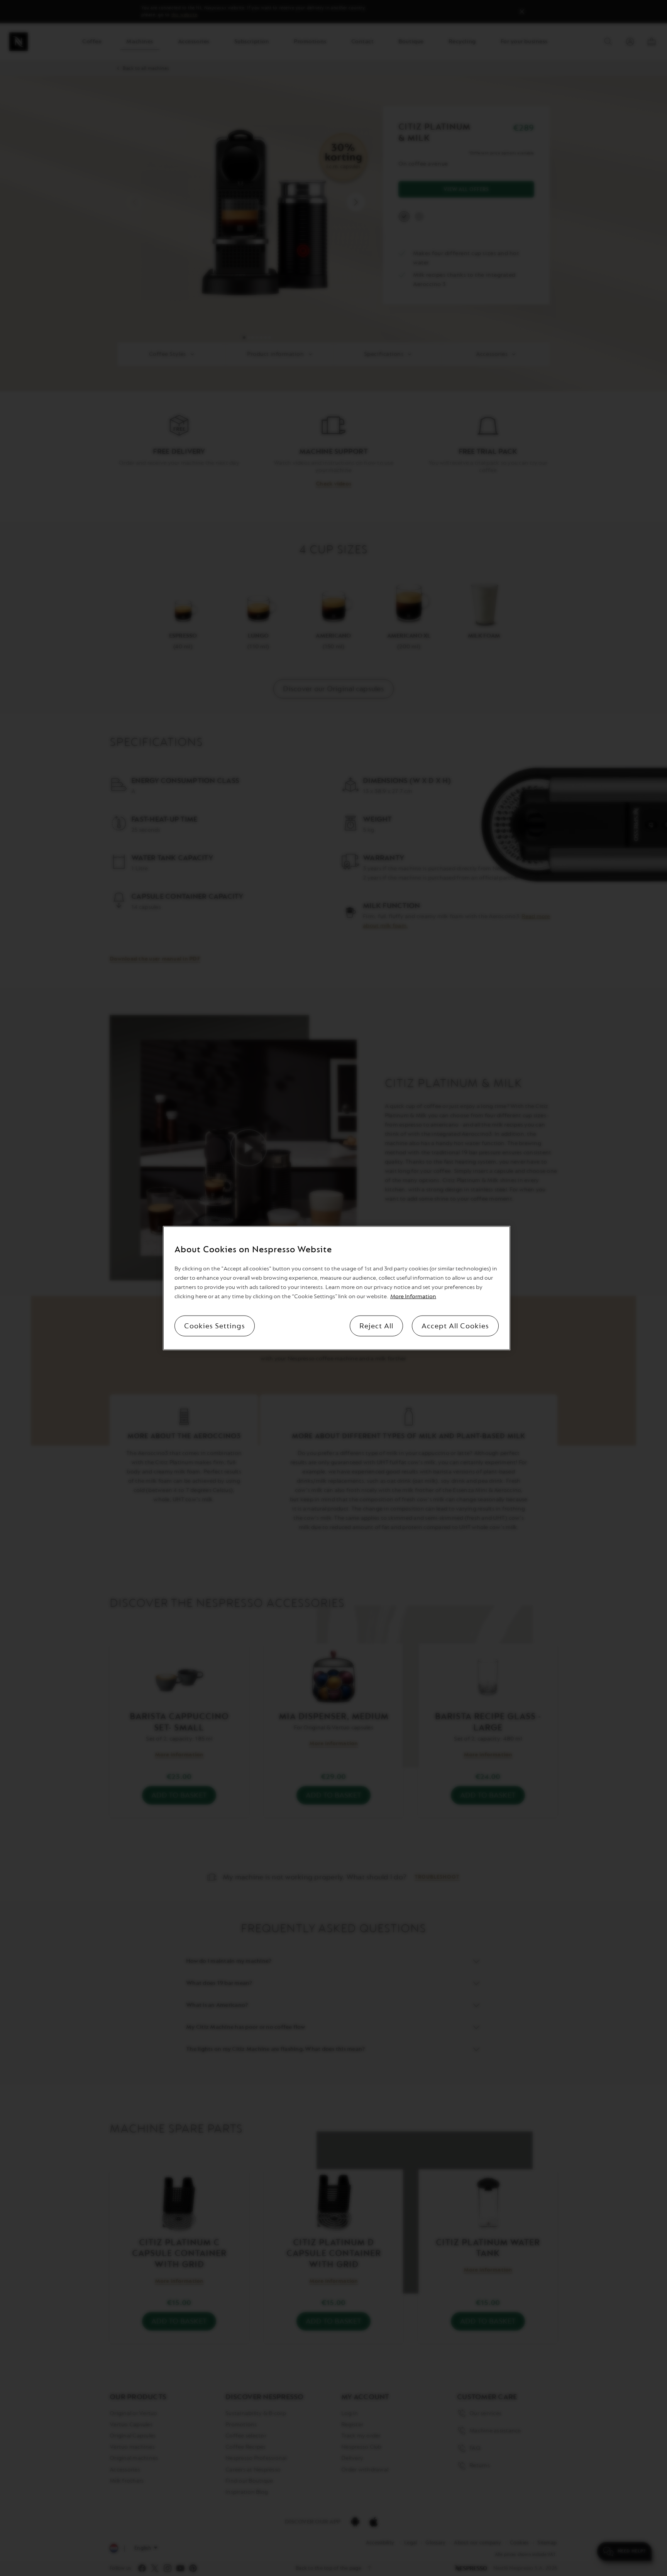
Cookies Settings (215, 1326)
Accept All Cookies (455, 1326)
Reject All (376, 1326)
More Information (413, 1296)
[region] (337, 1288)
